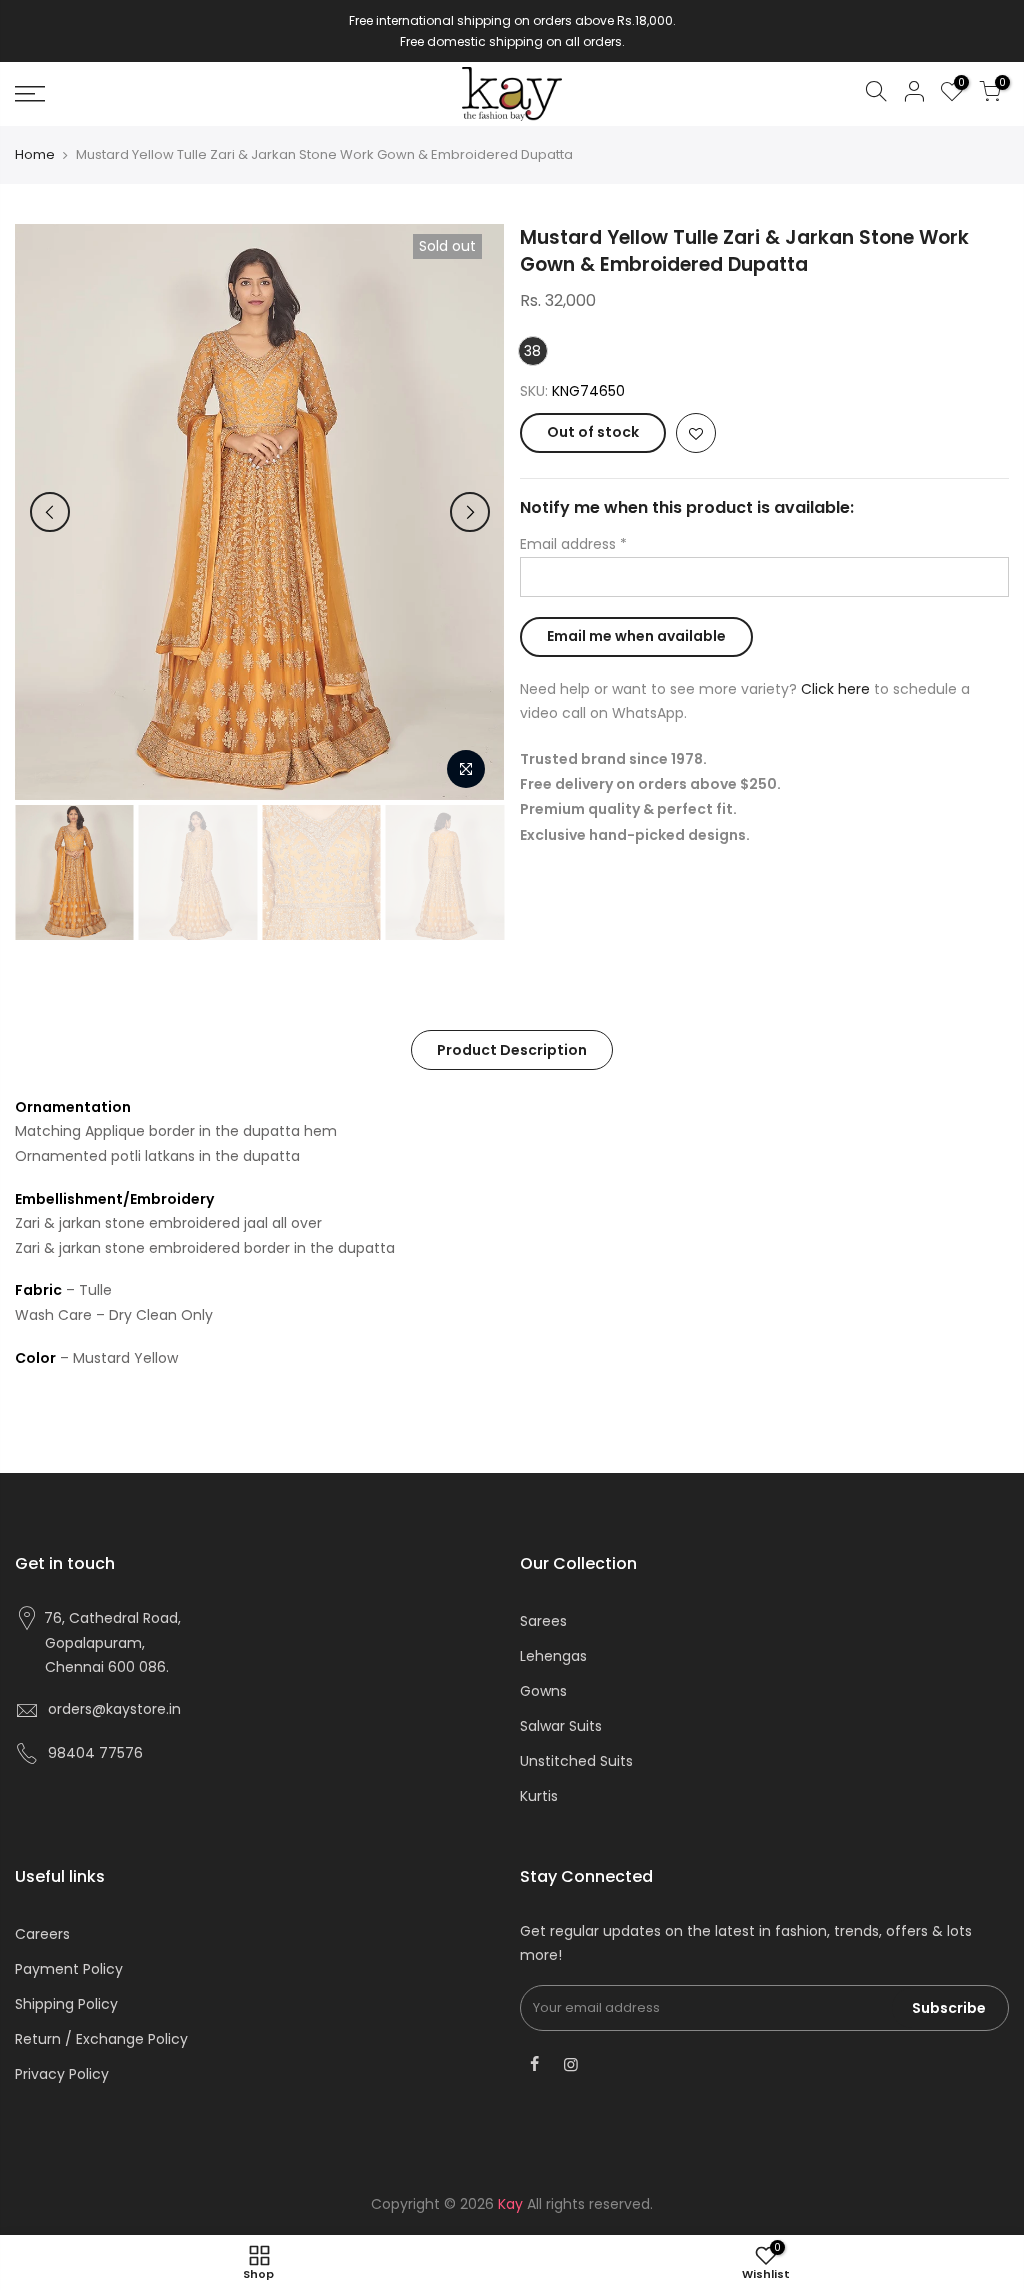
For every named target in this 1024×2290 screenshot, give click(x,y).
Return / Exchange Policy (101, 2039)
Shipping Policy (66, 2004)
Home (35, 155)
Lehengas (553, 1656)
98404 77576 (95, 1753)
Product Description (512, 1050)
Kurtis (539, 1796)
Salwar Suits (561, 1726)
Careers (42, 1934)
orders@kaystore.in (114, 1709)
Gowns (543, 1691)
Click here (835, 689)
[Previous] (50, 512)
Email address (573, 544)
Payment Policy (69, 1969)
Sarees (543, 1621)
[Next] (470, 512)
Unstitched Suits (576, 1761)
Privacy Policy (62, 2074)
